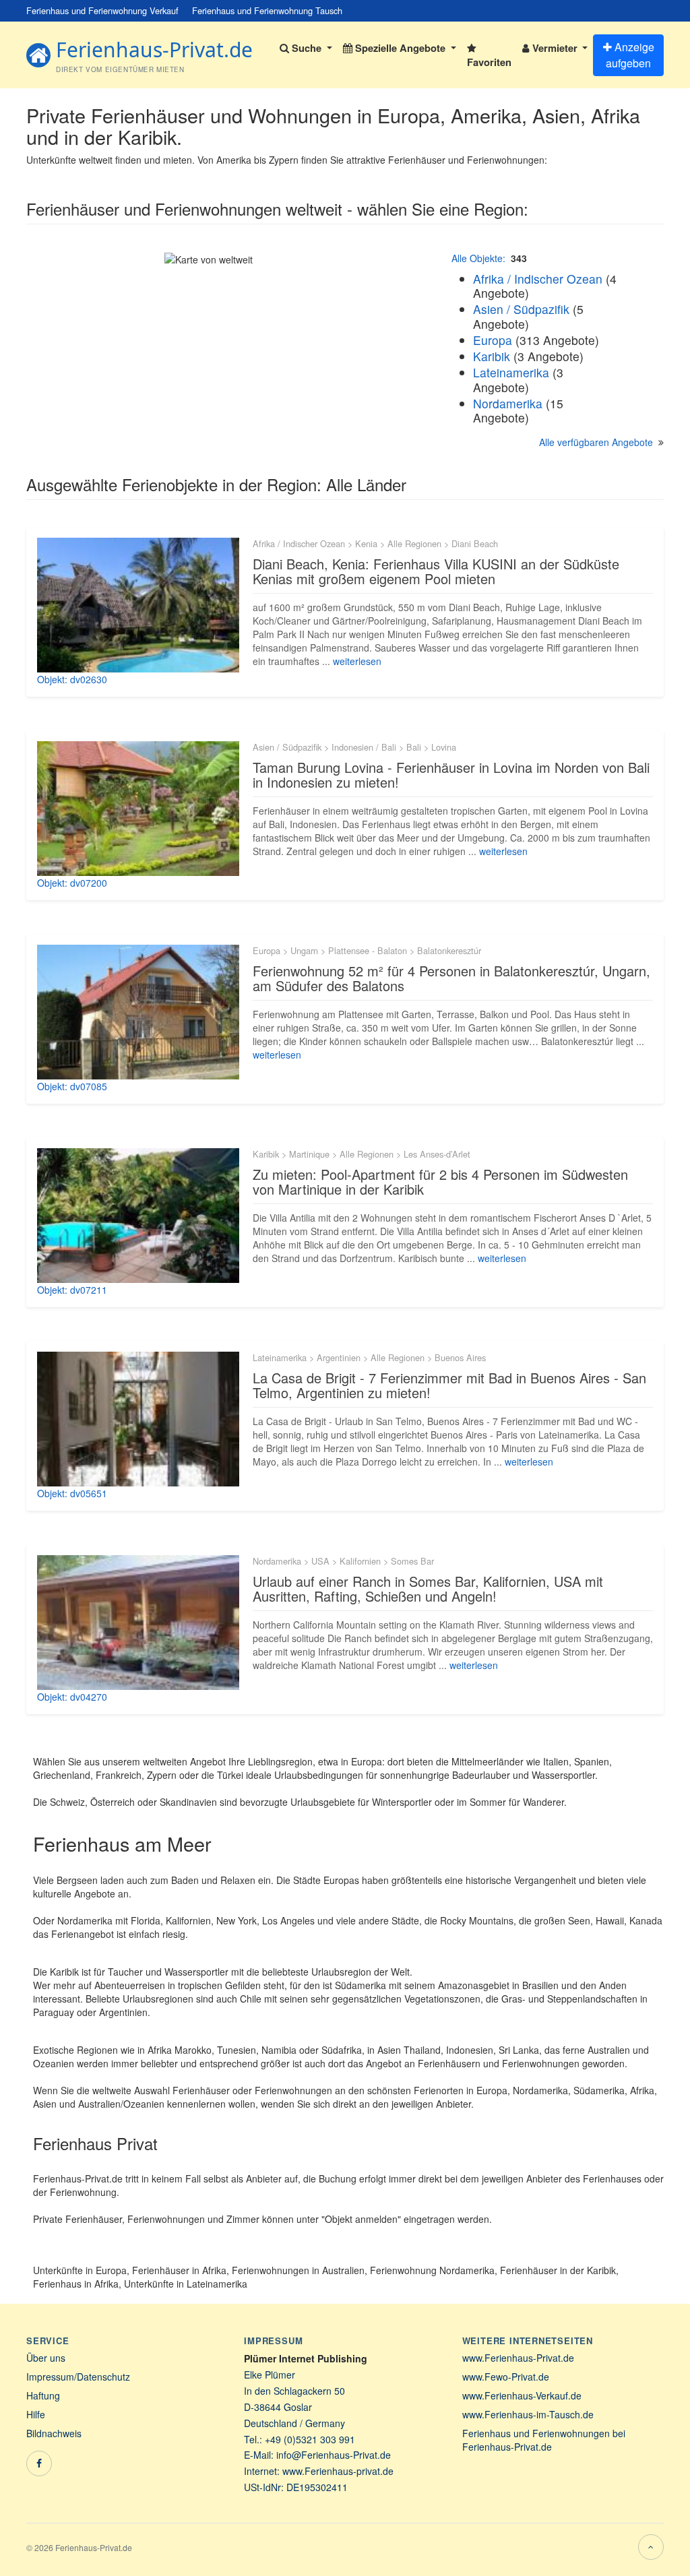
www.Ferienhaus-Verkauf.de (522, 2395)
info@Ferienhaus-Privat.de (334, 2455)
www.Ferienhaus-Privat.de (518, 2358)
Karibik (492, 356)
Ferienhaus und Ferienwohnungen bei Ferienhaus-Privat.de (544, 2440)
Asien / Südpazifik (521, 309)
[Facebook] (39, 2463)
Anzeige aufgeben (630, 55)
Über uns (46, 2358)
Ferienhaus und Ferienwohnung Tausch (267, 10)
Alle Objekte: (478, 258)
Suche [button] (307, 48)
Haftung (43, 2395)
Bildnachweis (54, 2433)
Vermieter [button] (555, 48)
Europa (493, 340)
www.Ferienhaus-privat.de (338, 2471)
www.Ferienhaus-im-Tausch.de (528, 2414)
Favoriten (489, 62)
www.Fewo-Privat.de (506, 2377)
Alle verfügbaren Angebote (596, 442)
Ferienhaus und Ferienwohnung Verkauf (102, 10)
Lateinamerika (511, 372)
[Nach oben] (651, 2547)
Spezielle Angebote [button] (400, 48)
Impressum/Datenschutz (78, 2377)
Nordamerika (508, 403)
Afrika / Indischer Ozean (538, 279)
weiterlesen (357, 661)
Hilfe (36, 2414)
